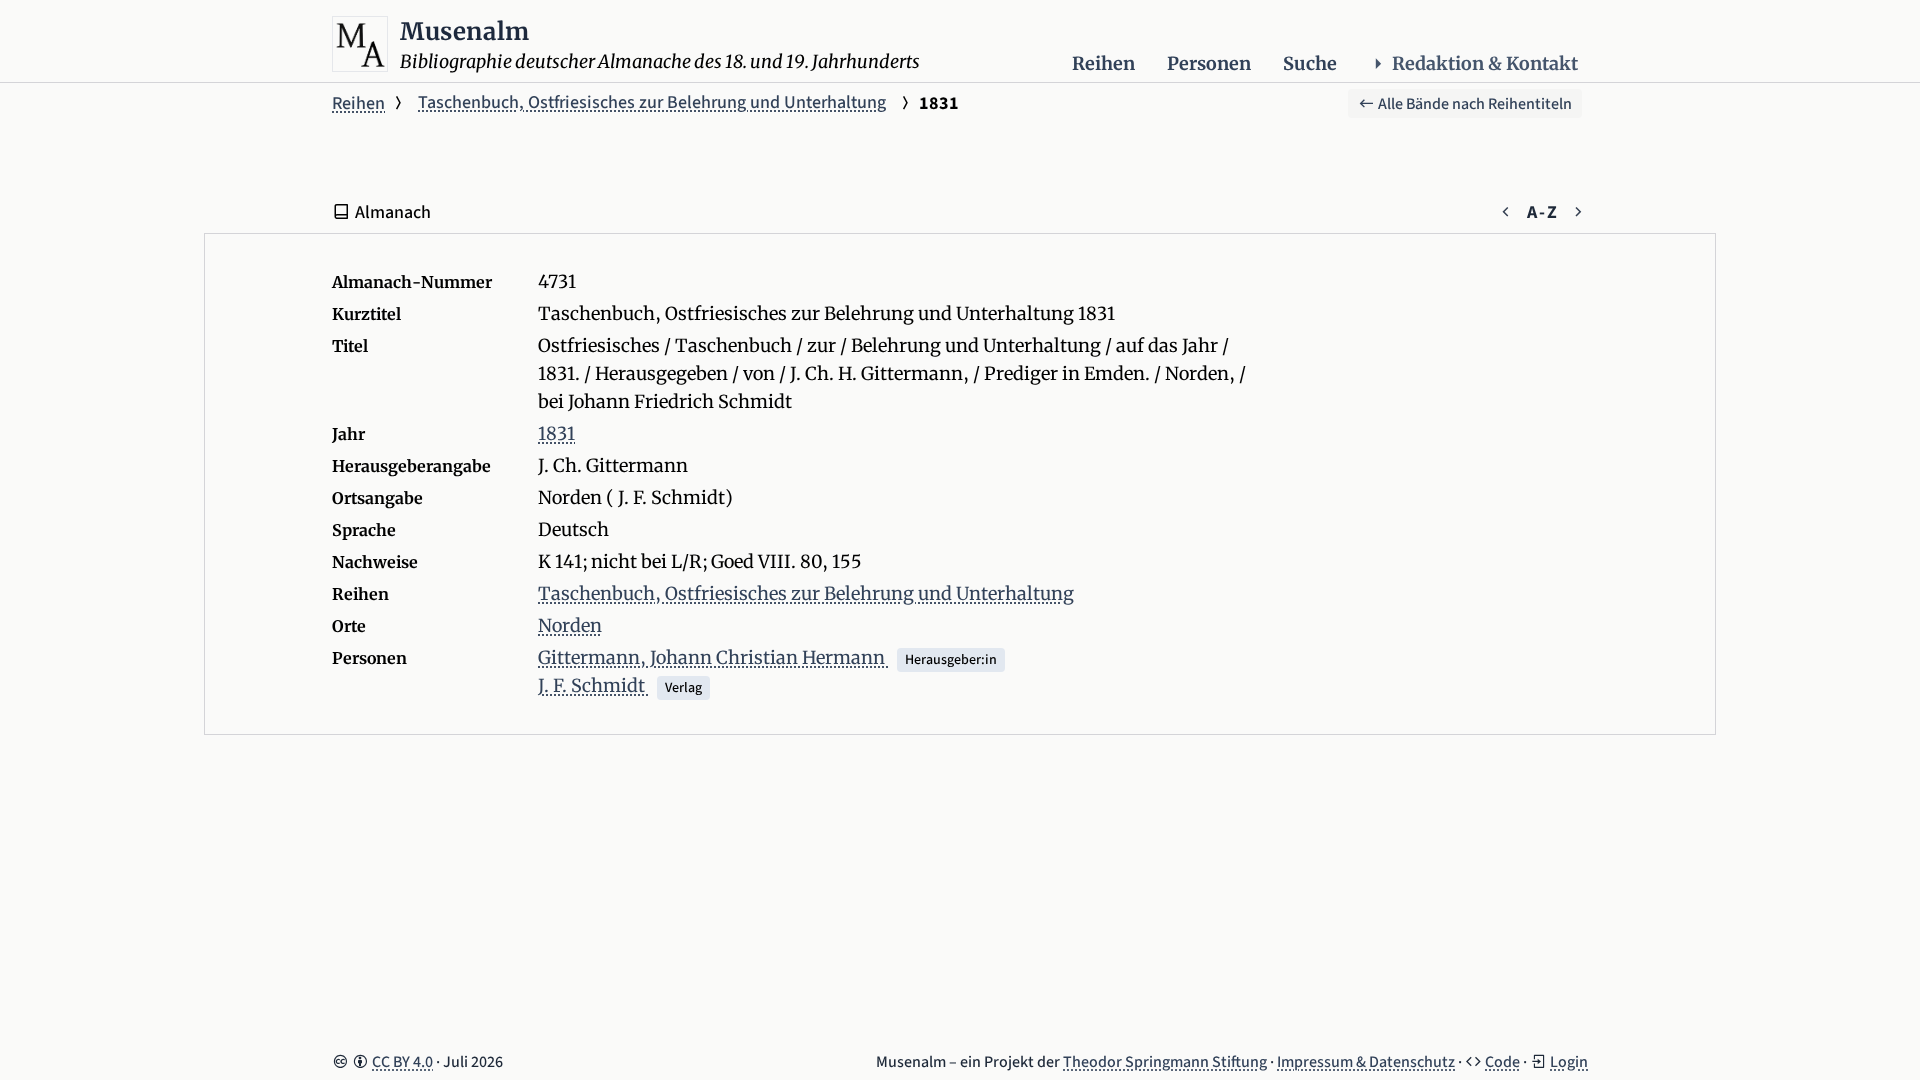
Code (1502, 1062)
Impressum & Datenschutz (1366, 1062)
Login (1569, 1062)
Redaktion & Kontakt (1485, 63)
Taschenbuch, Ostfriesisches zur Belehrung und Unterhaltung (652, 102)
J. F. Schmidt (593, 685)
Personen (1209, 63)
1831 (556, 433)
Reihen (1103, 63)
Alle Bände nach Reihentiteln (1473, 104)
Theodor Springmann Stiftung (1165, 1062)
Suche (1310, 63)
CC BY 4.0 (402, 1062)
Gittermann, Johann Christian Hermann (713, 657)
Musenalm (465, 31)
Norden (570, 625)
